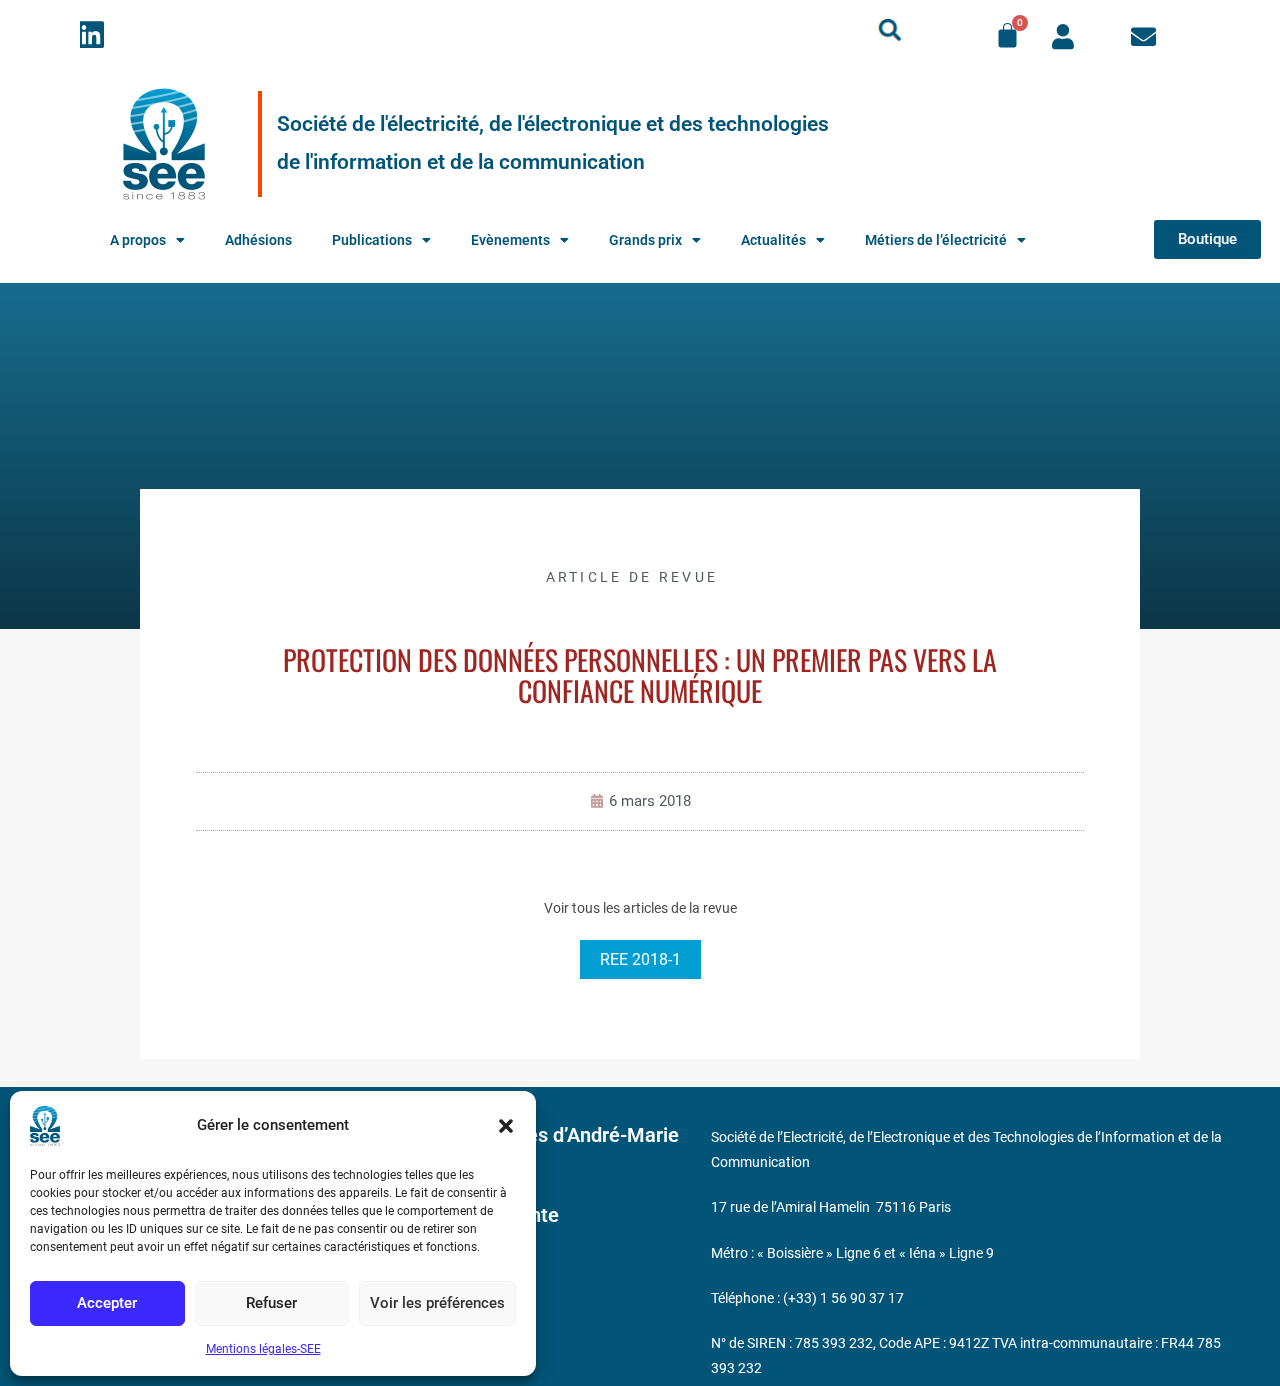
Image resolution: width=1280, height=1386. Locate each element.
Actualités (773, 240)
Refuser (271, 1303)
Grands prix (645, 240)
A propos (138, 240)
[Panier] (1007, 35)
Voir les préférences (437, 1303)
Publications (372, 240)
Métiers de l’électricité (936, 240)
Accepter (107, 1303)
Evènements (510, 240)
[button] (506, 1126)
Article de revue (632, 577)
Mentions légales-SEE (263, 1349)
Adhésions (258, 240)
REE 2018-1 (640, 959)
